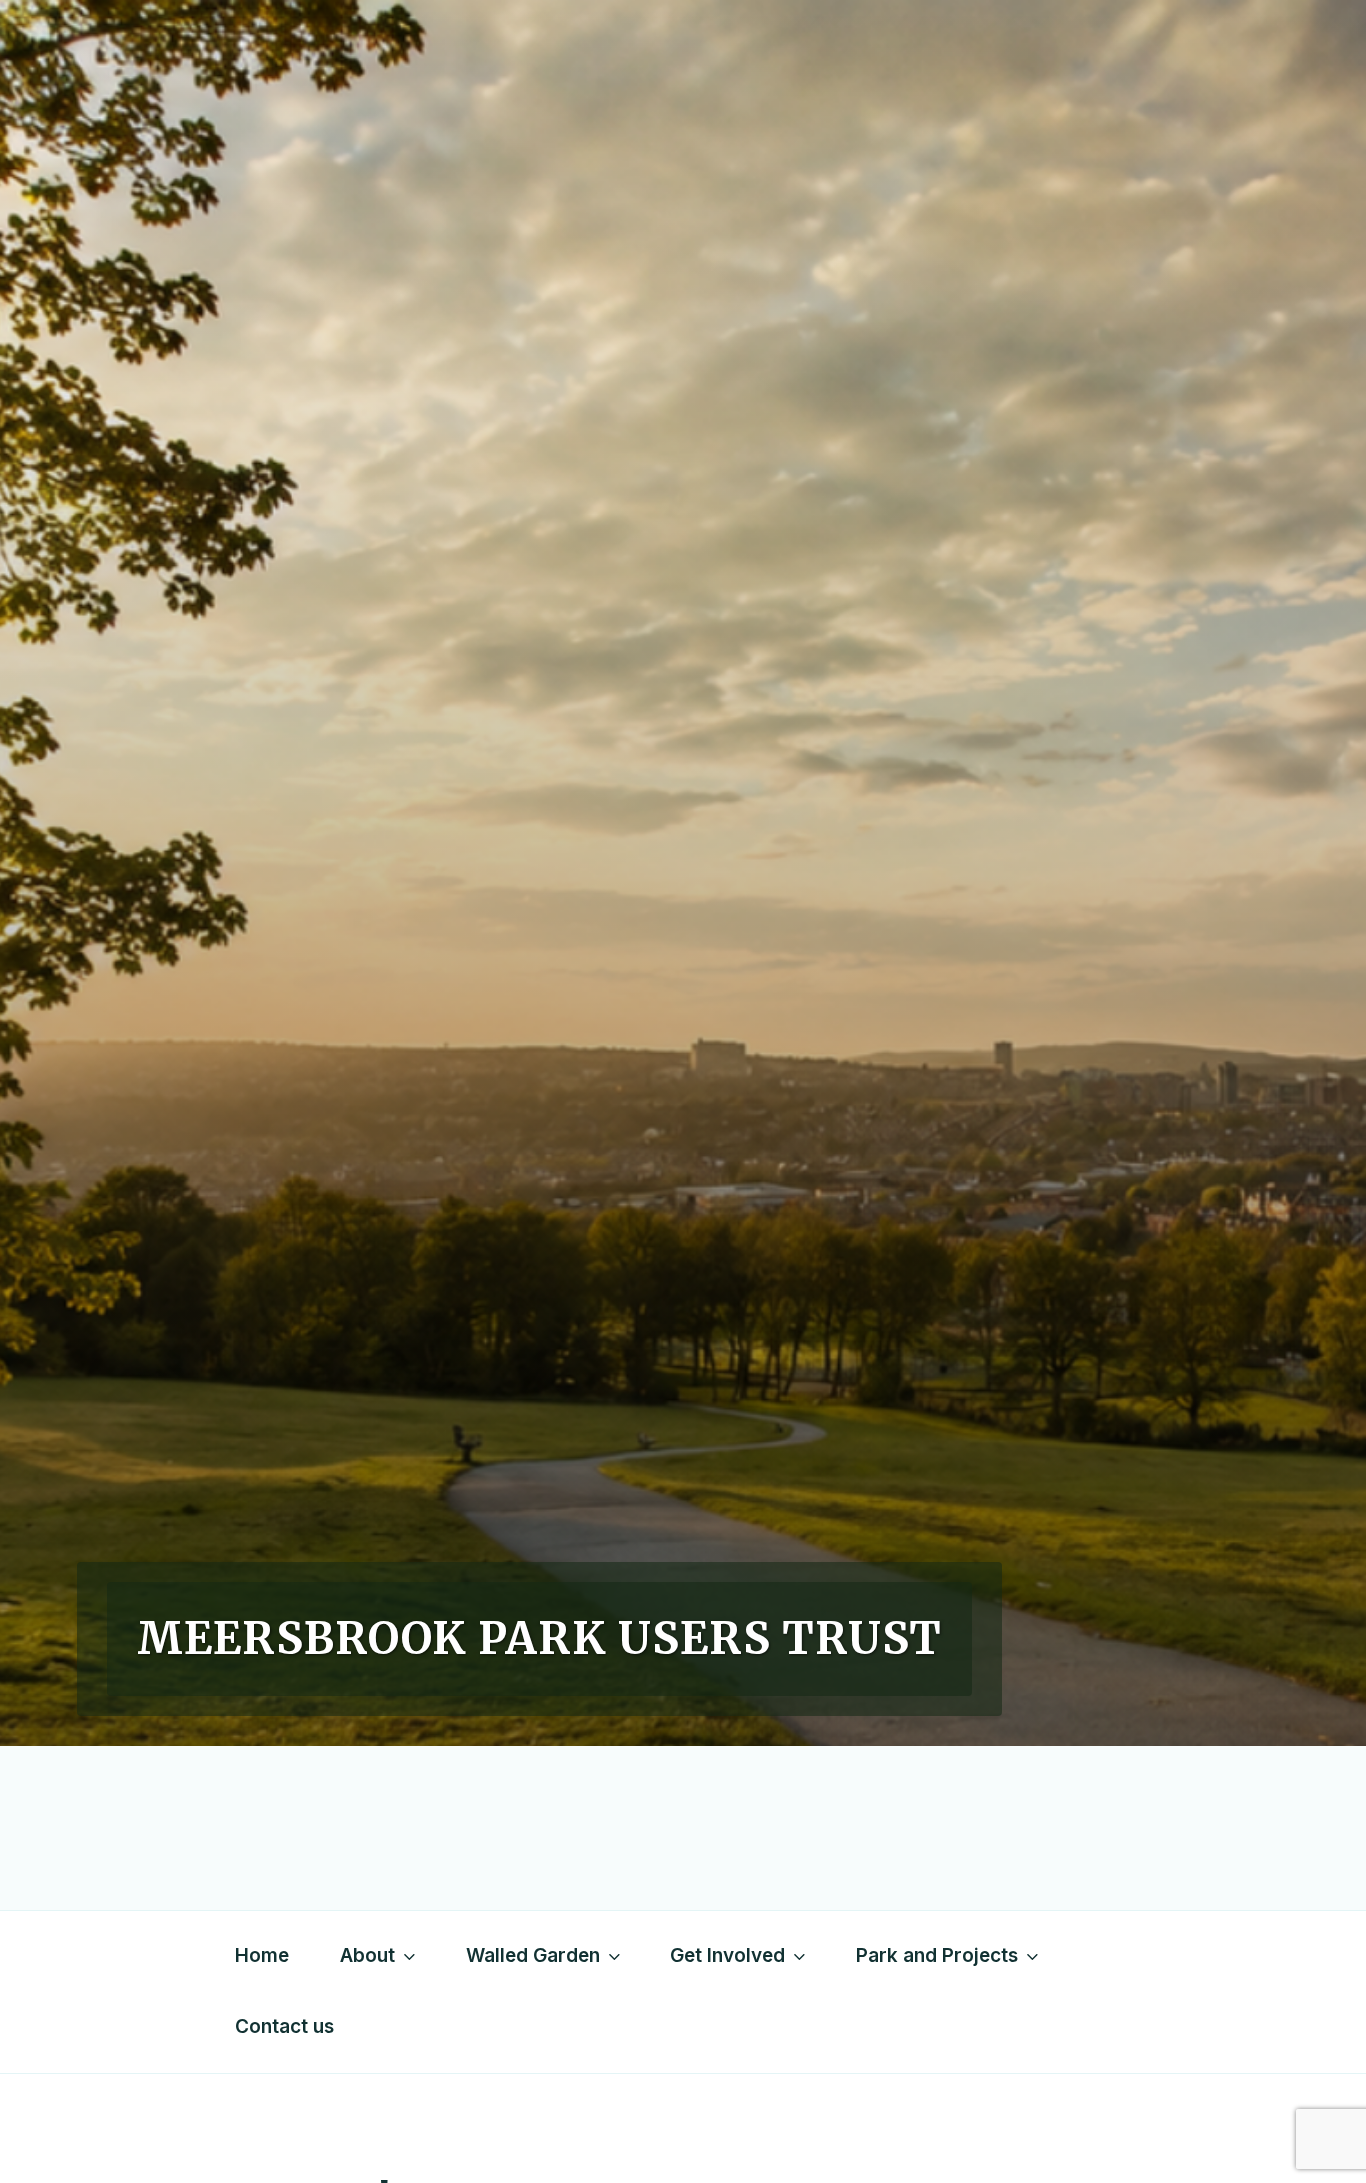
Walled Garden (533, 1955)
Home (262, 1955)
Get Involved (727, 1955)
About (367, 1955)
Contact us (284, 2026)
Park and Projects (937, 1955)
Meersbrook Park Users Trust (539, 1638)
